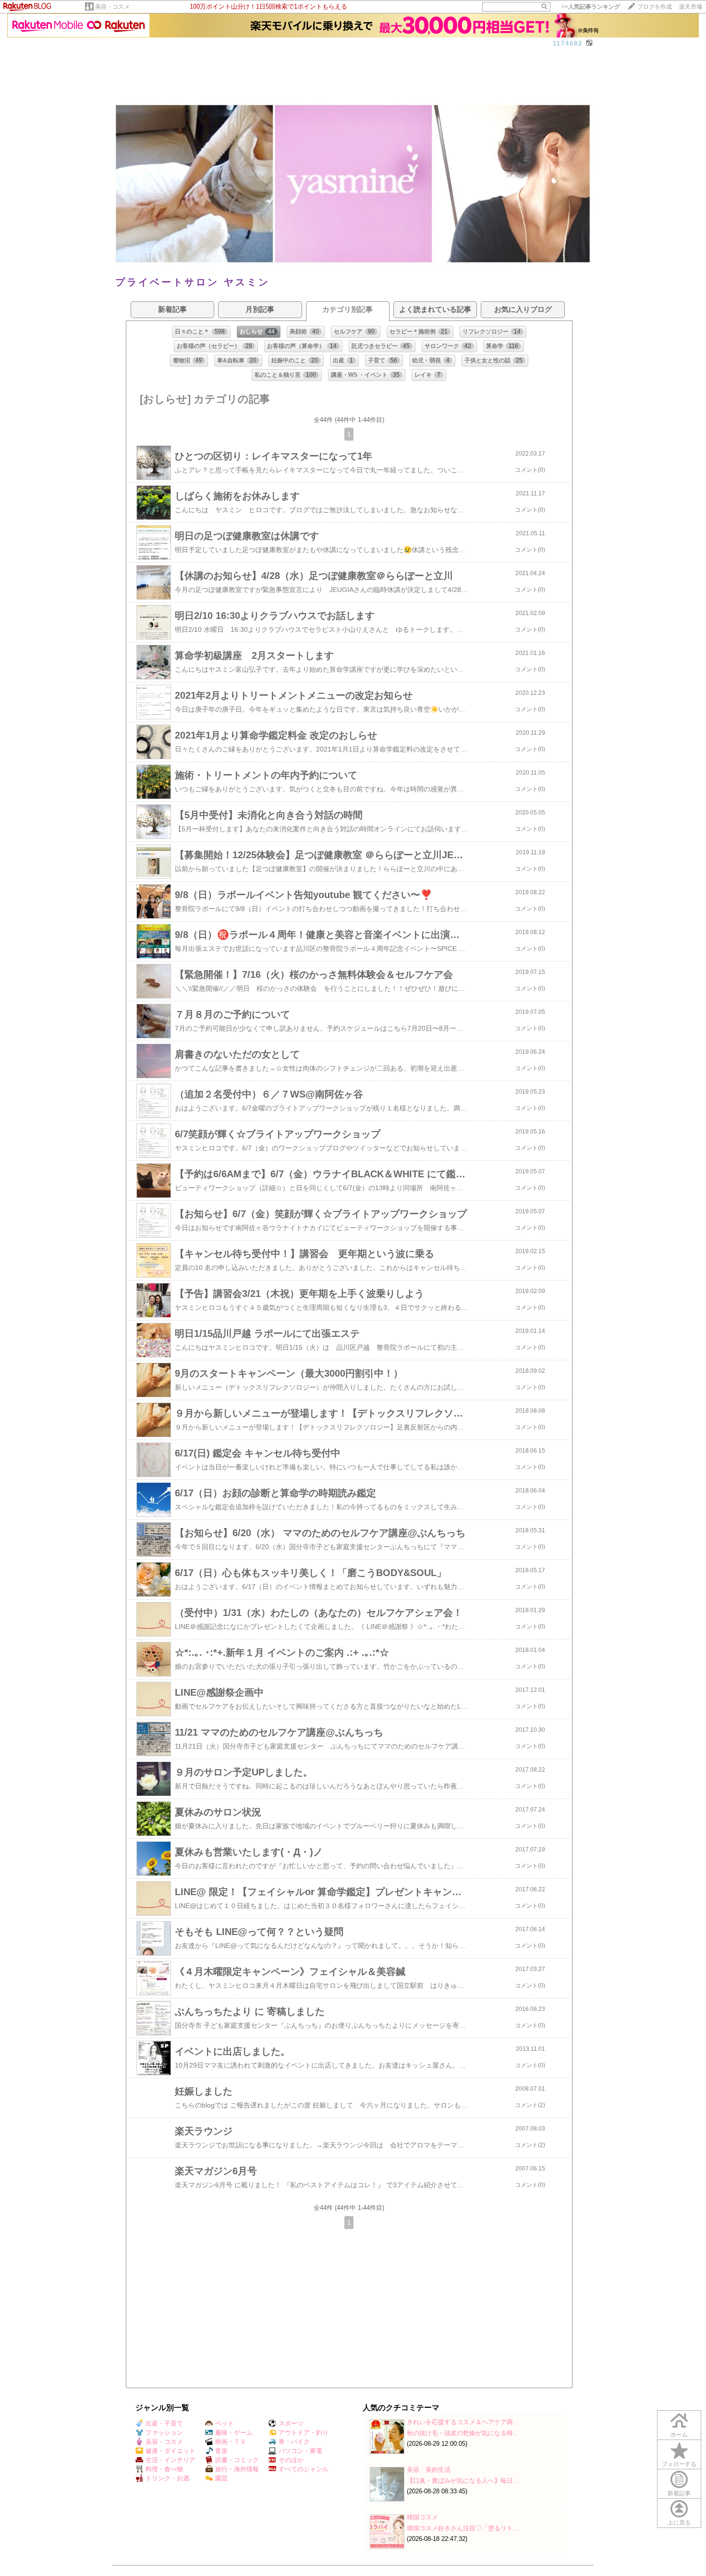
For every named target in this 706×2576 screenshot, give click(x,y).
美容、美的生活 (429, 2470)
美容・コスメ (112, 7)
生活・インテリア (170, 2460)
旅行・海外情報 (237, 2469)
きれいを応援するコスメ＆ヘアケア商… (463, 2422)
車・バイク (294, 2442)
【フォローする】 (529, 54)
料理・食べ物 (164, 2469)
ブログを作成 (655, 7)
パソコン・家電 (300, 2451)
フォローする (679, 2464)
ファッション (164, 2433)
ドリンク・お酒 (167, 2478)
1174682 (568, 43)
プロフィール (175, 54)
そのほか (291, 2460)
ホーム (124, 54)
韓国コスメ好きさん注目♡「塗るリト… (463, 2528)
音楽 (221, 2451)
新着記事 (679, 2493)
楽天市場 (691, 7)
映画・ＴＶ (231, 2442)
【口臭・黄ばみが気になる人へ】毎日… (463, 2481)
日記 (145, 54)
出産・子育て (164, 2423)
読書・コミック (237, 2460)
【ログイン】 (574, 54)
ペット (225, 2423)
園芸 (221, 2478)
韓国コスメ (422, 2517)
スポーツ (291, 2423)
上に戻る (679, 2523)
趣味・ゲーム (234, 2433)
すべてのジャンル (304, 2469)
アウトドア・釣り (304, 2433)
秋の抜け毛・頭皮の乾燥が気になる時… (463, 2433)
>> (591, 7)
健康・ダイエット (170, 2451)
